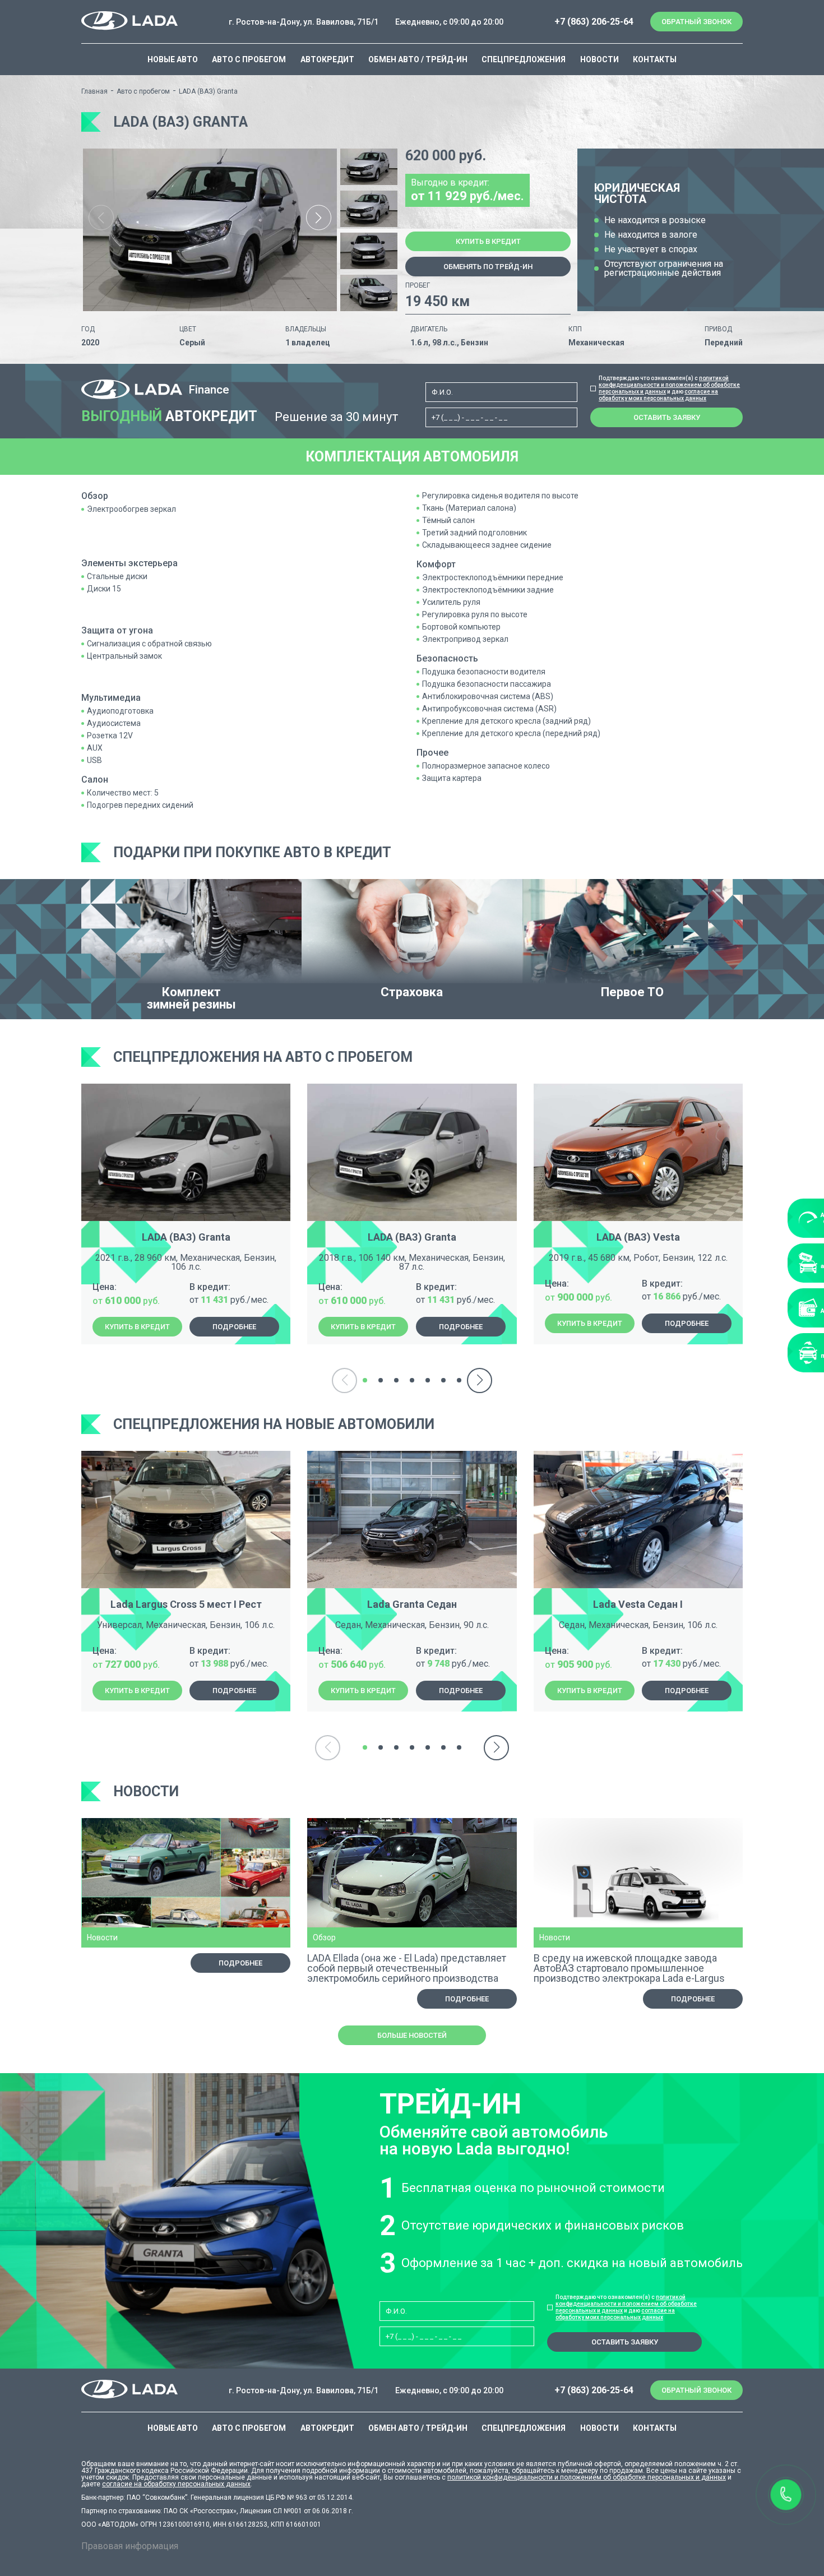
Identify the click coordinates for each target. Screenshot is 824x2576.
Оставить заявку (667, 417)
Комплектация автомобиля (412, 457)
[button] (319, 218)
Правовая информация (130, 2546)
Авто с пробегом (249, 59)
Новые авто (173, 59)
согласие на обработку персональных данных (176, 2484)
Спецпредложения (524, 59)
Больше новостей (412, 2035)
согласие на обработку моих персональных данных (658, 395)
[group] (210, 230)
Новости (600, 59)
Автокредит (327, 59)
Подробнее (234, 1327)
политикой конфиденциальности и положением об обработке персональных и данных (669, 385)
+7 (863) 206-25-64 (594, 22)
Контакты (655, 59)
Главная (94, 91)
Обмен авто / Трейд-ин (418, 59)
